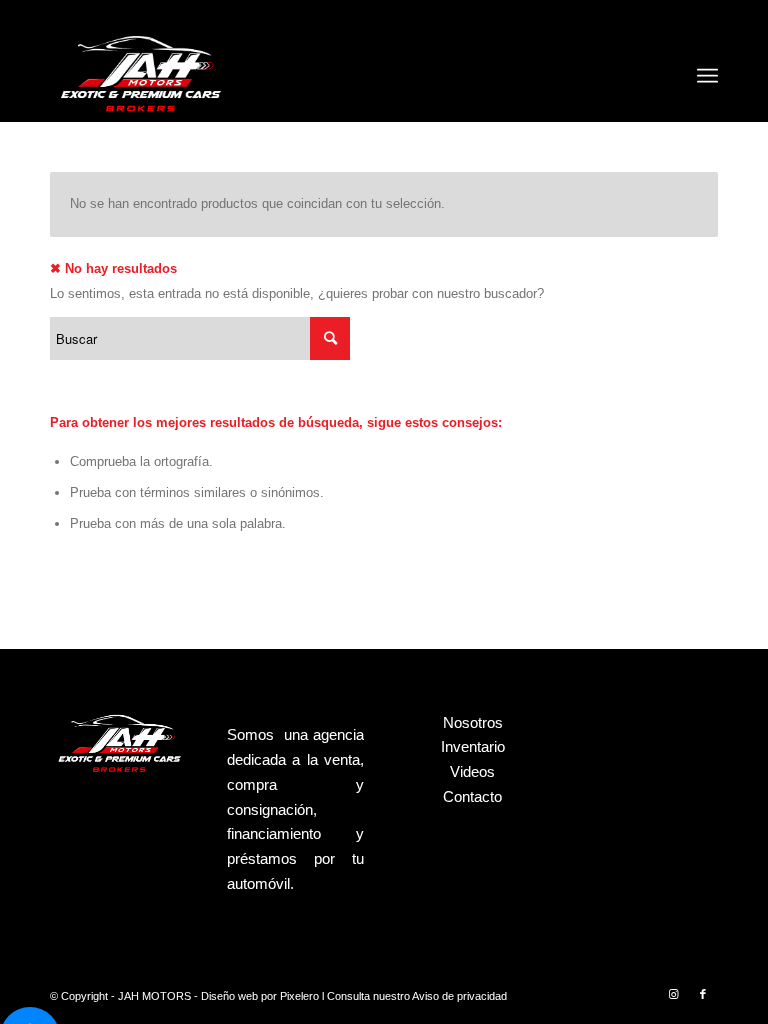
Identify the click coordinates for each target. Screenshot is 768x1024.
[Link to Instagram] (673, 994)
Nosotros (473, 722)
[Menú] (707, 76)
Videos (472, 771)
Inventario (473, 746)
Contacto (472, 796)
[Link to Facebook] (703, 994)
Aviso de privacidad (459, 996)
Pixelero (299, 996)
